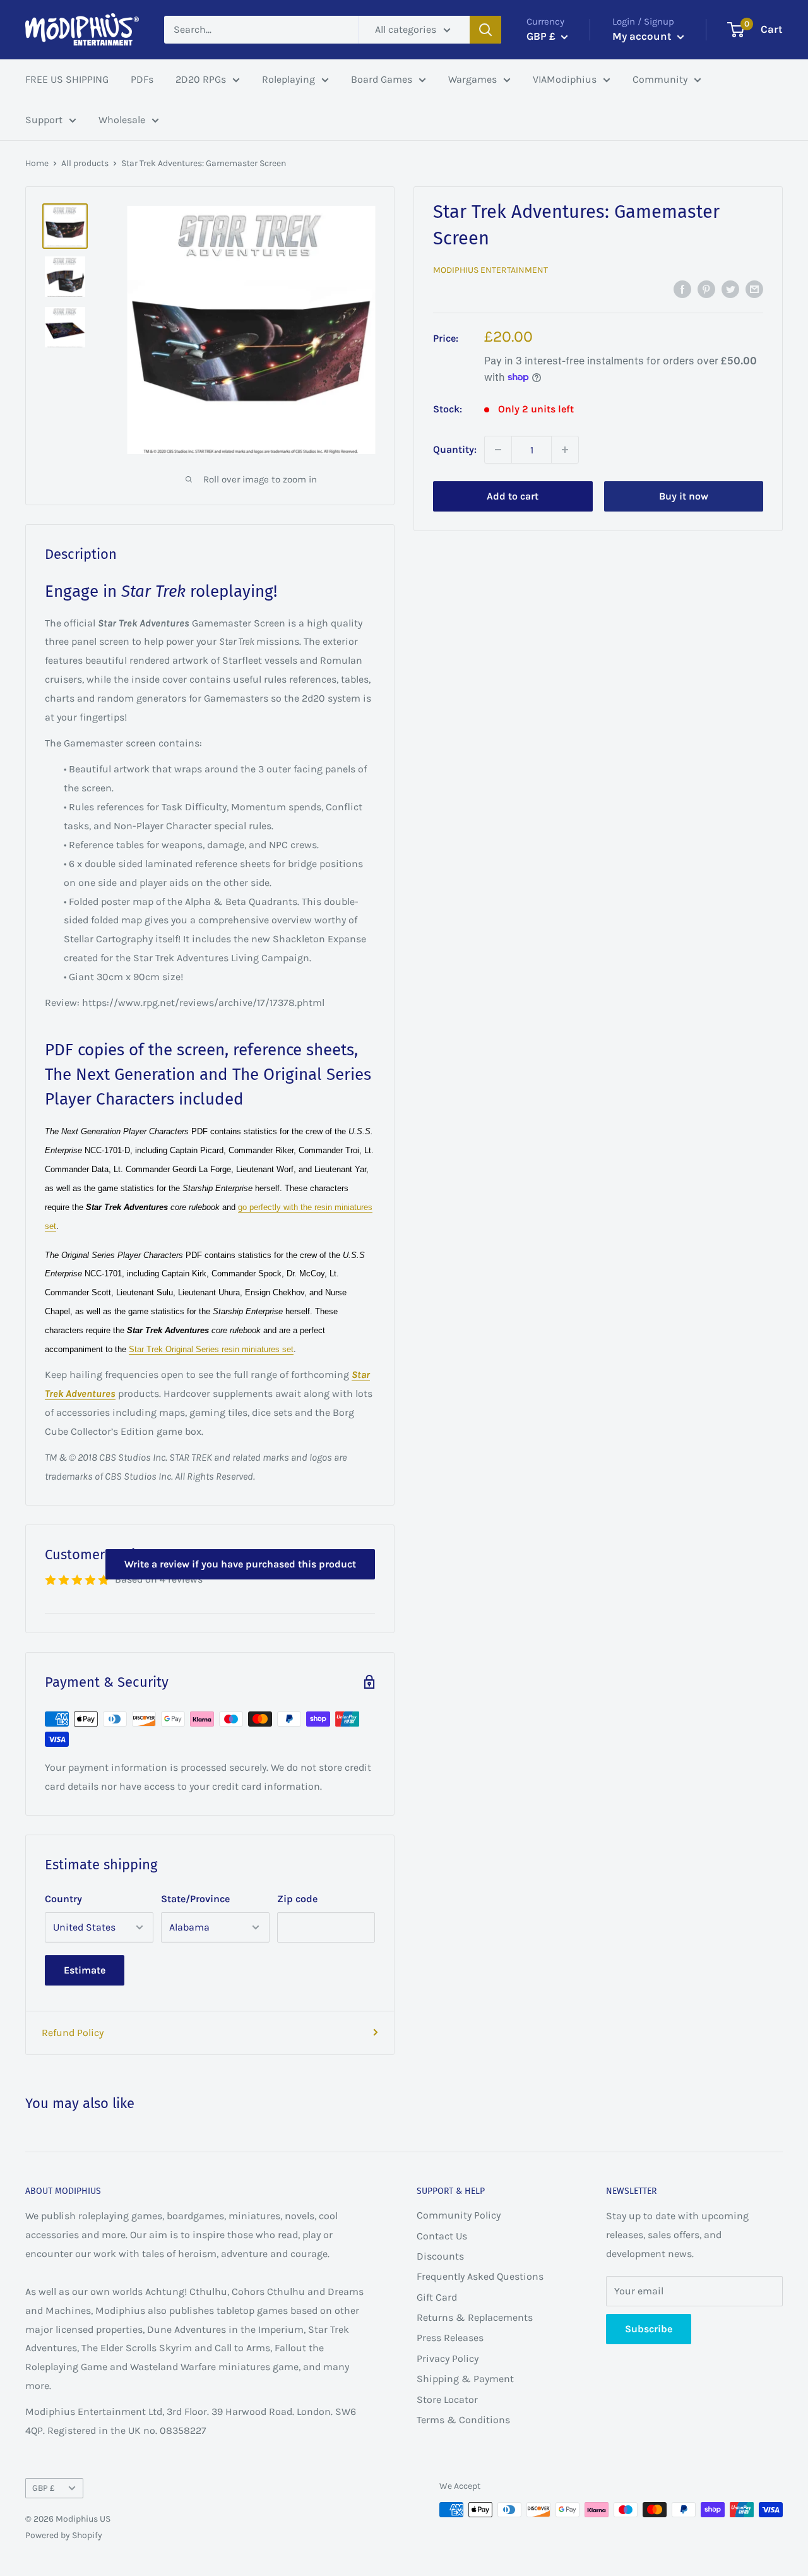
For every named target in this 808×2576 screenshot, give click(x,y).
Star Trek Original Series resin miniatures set (211, 1350)
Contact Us (442, 2236)
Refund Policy (73, 2033)
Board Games (382, 79)
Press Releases (450, 2338)
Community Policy (459, 2215)
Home (37, 163)
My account (643, 36)
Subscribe (649, 2329)
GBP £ (44, 2488)
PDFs (142, 79)
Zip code (297, 1899)
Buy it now (684, 496)
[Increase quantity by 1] (565, 450)
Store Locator (447, 2399)
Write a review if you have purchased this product (240, 1564)
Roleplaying (288, 79)
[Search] (485, 30)
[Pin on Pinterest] (706, 289)
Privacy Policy (448, 2358)
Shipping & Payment (465, 2379)
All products (85, 163)
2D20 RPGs (201, 79)
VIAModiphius (565, 79)
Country (63, 1899)
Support (44, 120)
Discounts (440, 2256)
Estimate (85, 1970)
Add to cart (513, 496)
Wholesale (122, 120)
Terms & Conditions (463, 2420)
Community (660, 79)
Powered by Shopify (64, 2535)
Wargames (472, 79)
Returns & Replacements (475, 2317)
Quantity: (455, 449)
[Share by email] (754, 289)
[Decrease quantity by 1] (498, 450)
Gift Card (437, 2297)
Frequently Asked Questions (480, 2276)
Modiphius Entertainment (490, 270)
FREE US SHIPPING (67, 79)
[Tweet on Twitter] (730, 289)
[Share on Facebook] (682, 289)
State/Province (195, 1899)
